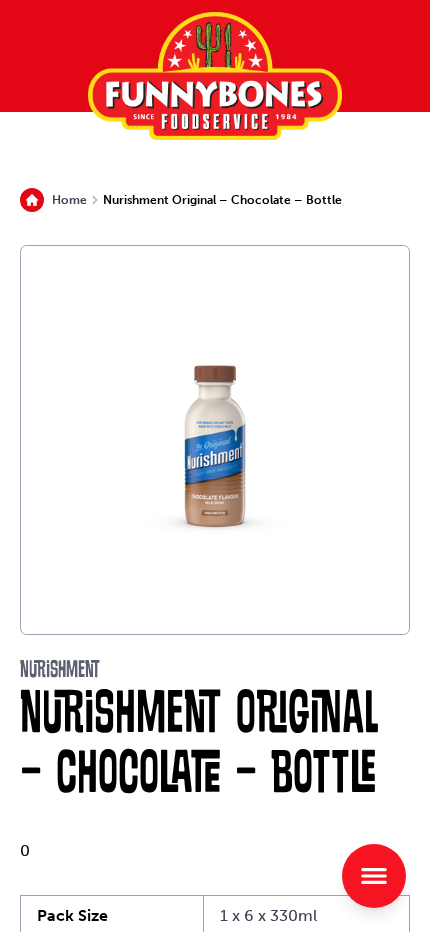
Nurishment (60, 671)
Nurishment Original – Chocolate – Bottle (222, 200)
